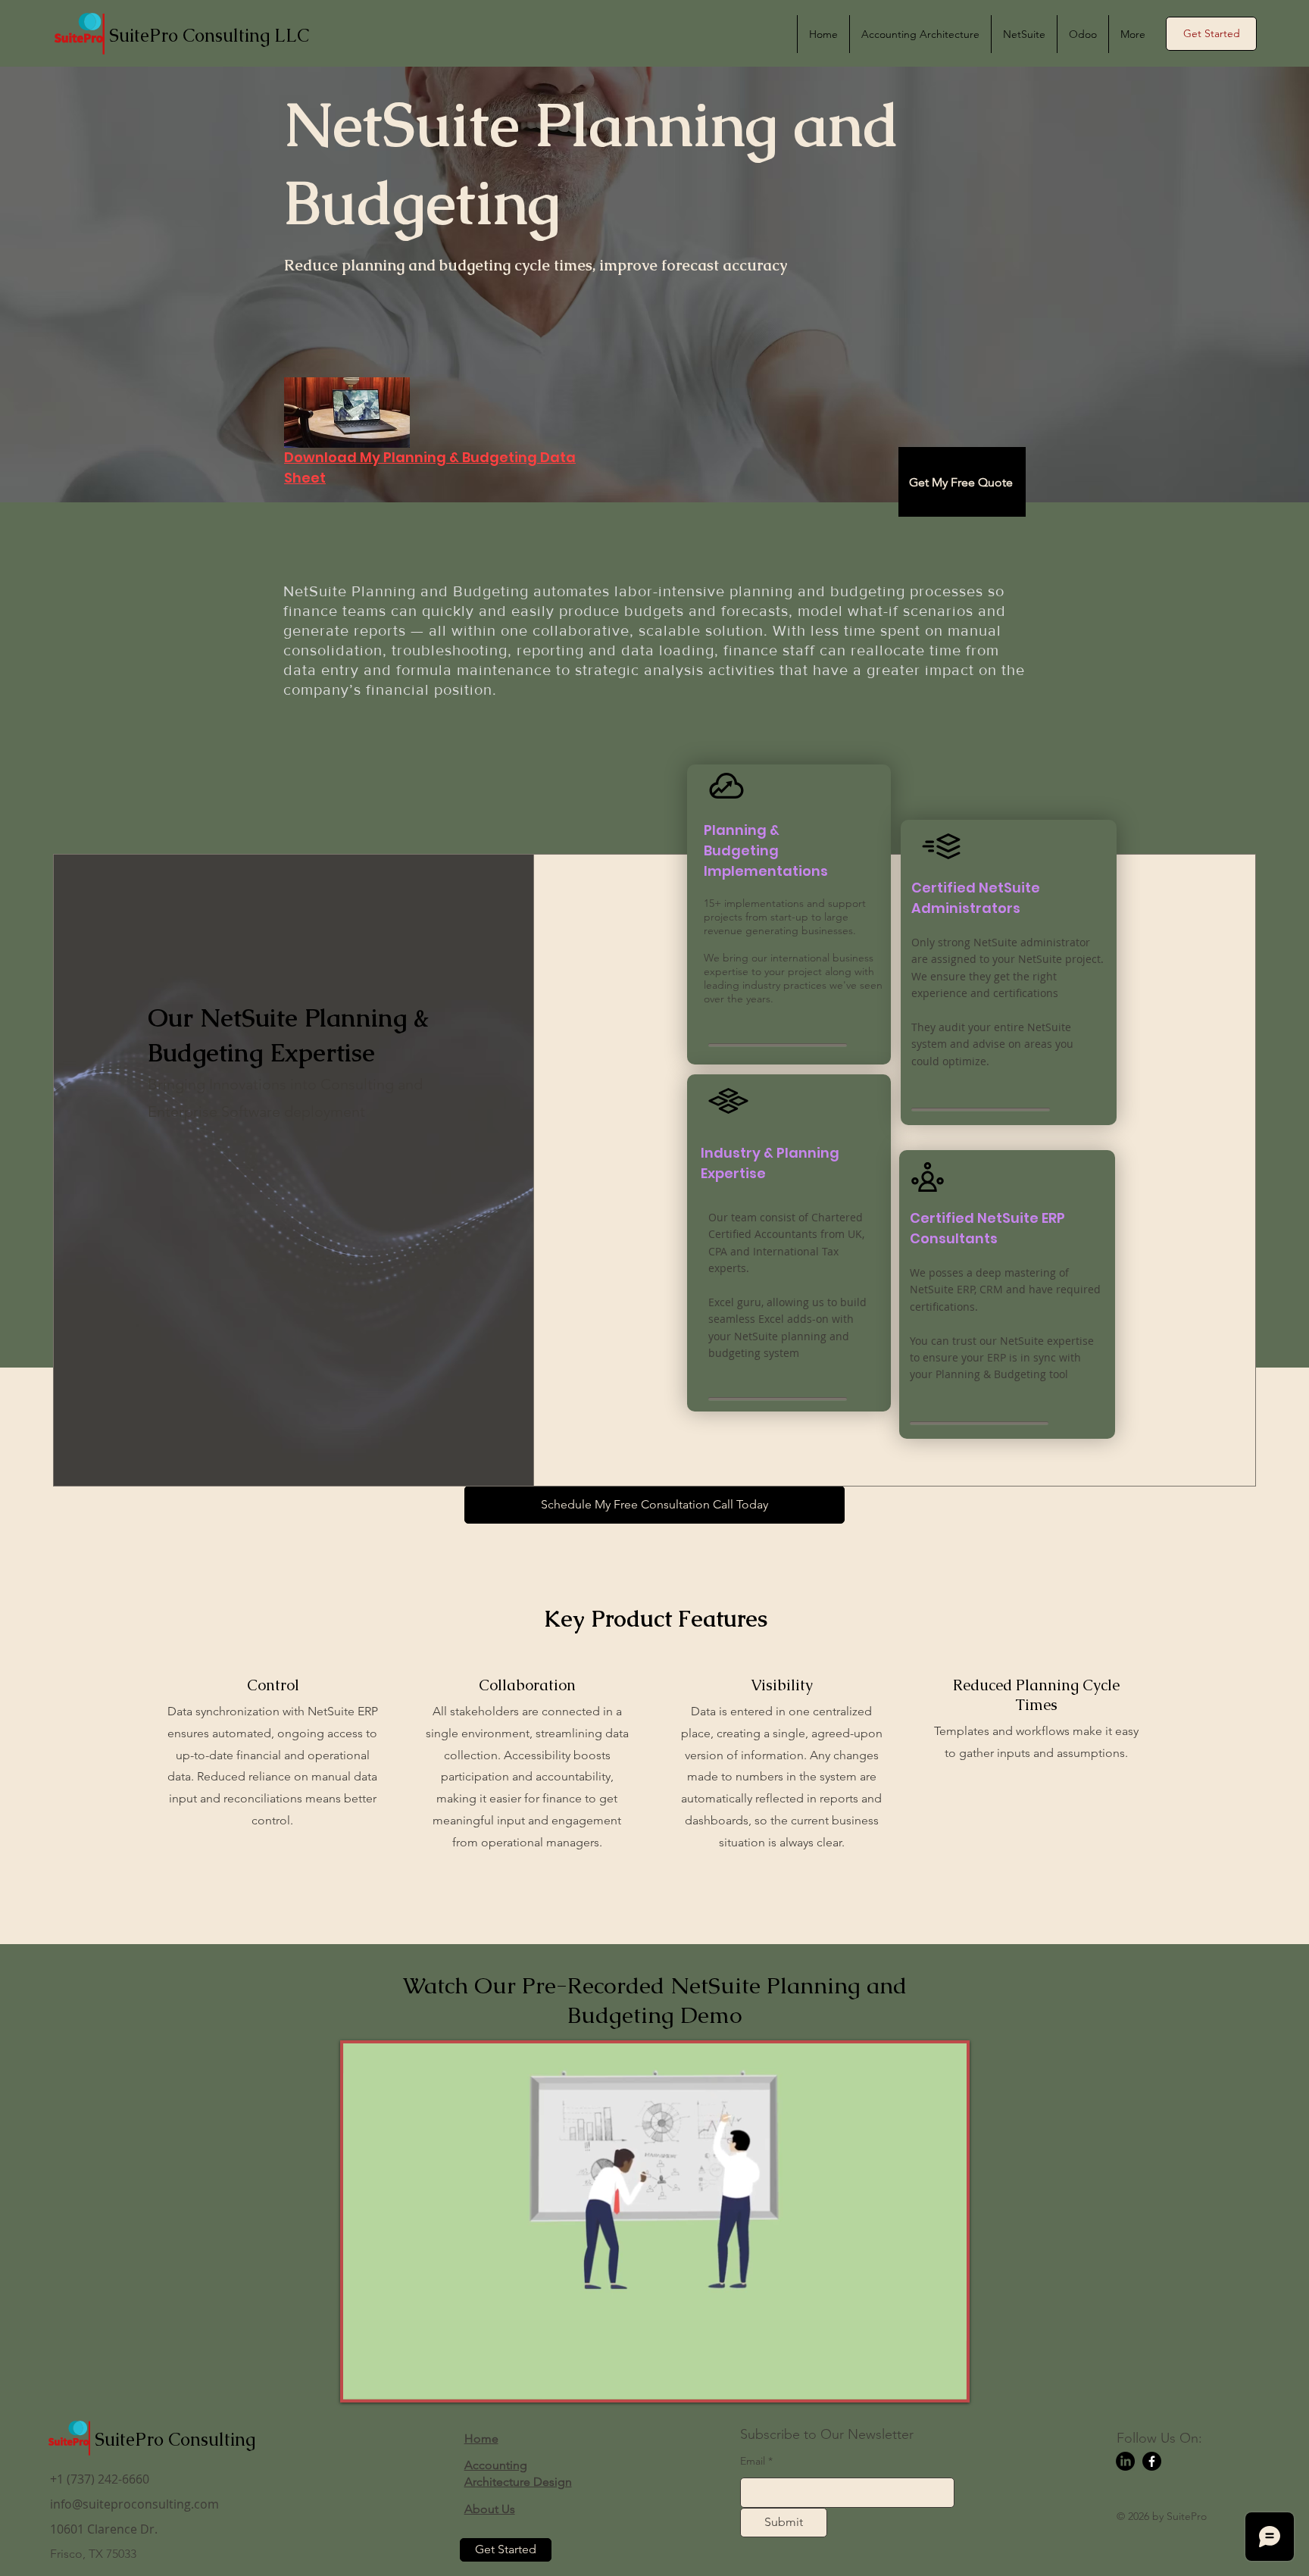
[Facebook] (1152, 2461)
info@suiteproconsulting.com (134, 2504)
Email (753, 2461)
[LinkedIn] (1125, 2461)
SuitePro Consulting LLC (209, 35)
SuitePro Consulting (175, 2439)
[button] (1211, 34)
